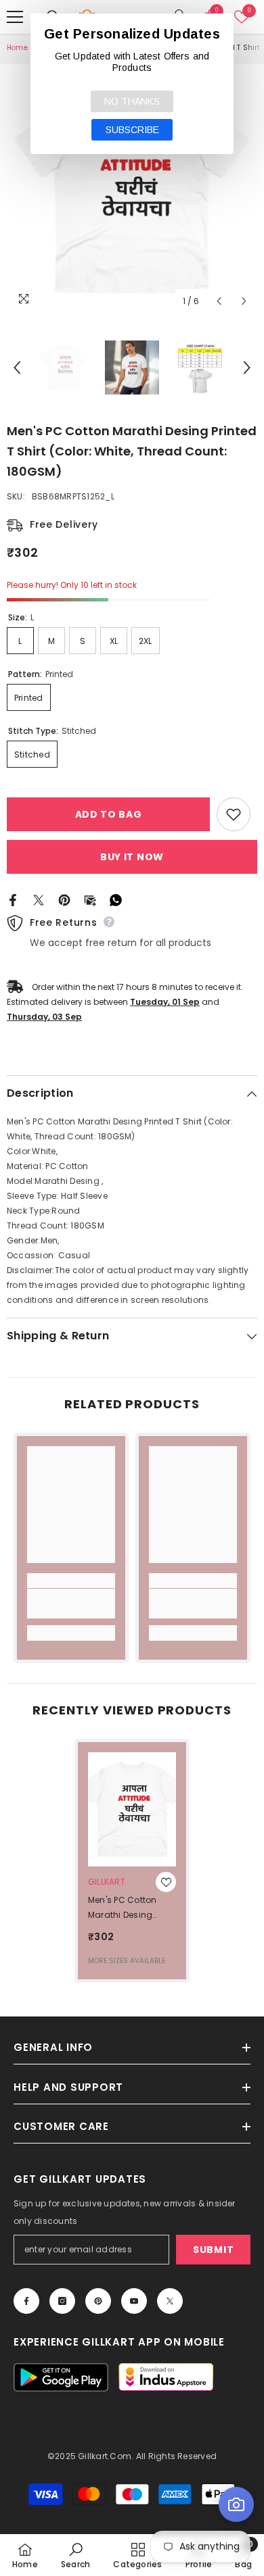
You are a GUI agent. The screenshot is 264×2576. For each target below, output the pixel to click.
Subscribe (132, 130)
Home (17, 48)
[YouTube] (134, 2301)
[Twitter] (39, 899)
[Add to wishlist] (234, 814)
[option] (132, 189)
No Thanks (132, 101)
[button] (219, 301)
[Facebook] (13, 899)
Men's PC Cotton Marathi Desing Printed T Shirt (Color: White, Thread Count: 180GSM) (123, 1908)
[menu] (15, 17)
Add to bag (109, 814)
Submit (213, 2250)
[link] (71, 1604)
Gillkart (107, 1882)
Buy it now (132, 857)
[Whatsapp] (116, 899)
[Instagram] (62, 2301)
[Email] (90, 899)
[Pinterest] (64, 899)
